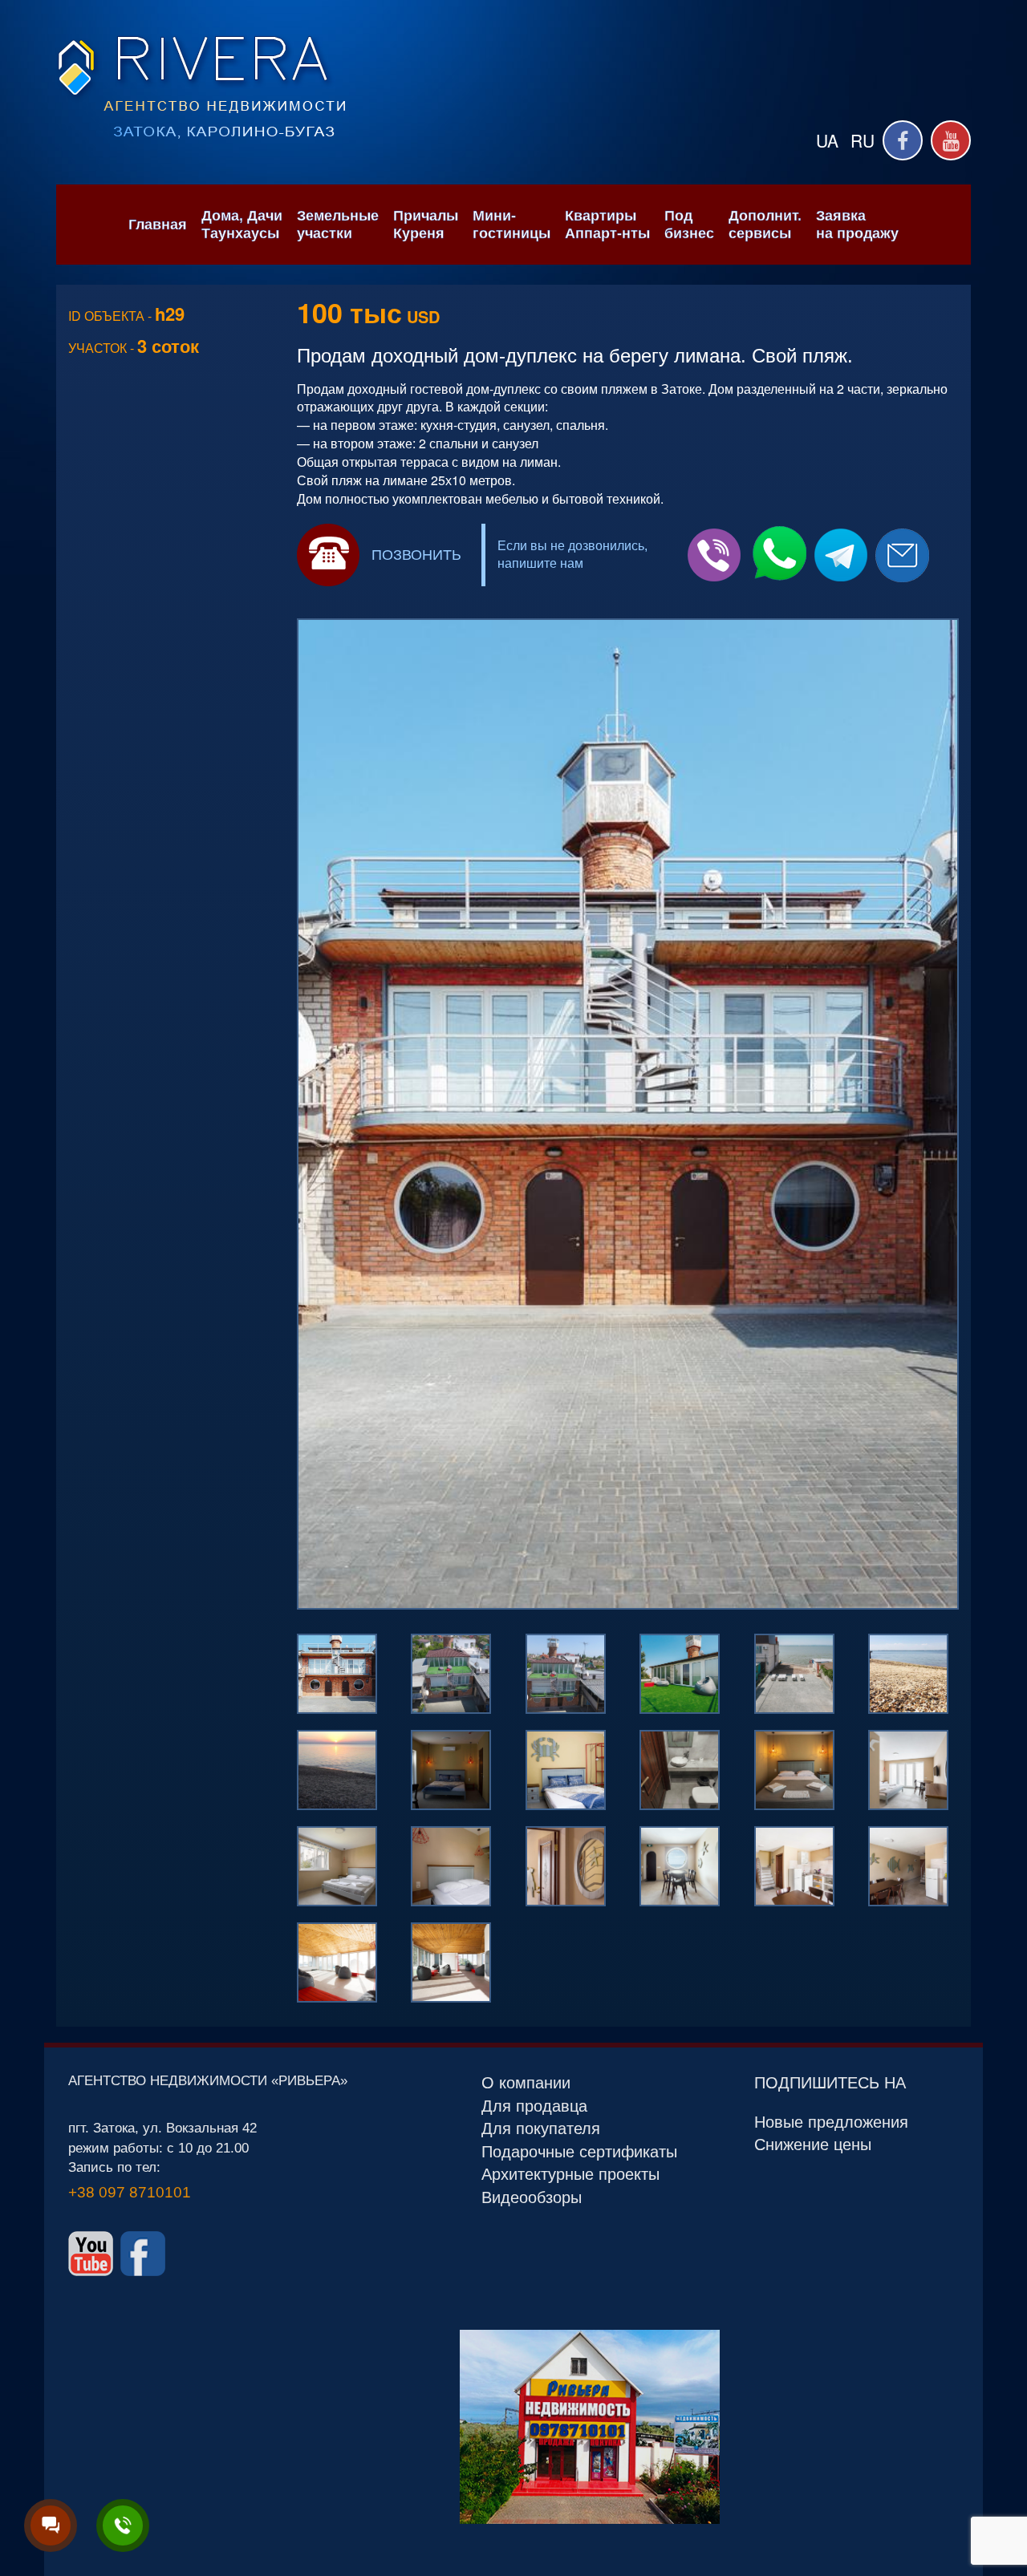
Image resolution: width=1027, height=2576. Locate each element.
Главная (158, 225)
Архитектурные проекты (570, 2174)
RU (863, 140)
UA (827, 140)
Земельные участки (338, 225)
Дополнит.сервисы (765, 225)
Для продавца (534, 2106)
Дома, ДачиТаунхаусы (242, 225)
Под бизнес (689, 225)
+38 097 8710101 (130, 2192)
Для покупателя (541, 2128)
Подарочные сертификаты (579, 2152)
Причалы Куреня (426, 225)
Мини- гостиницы (511, 225)
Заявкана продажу (857, 225)
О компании (526, 2083)
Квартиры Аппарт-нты (607, 225)
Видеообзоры (532, 2197)
